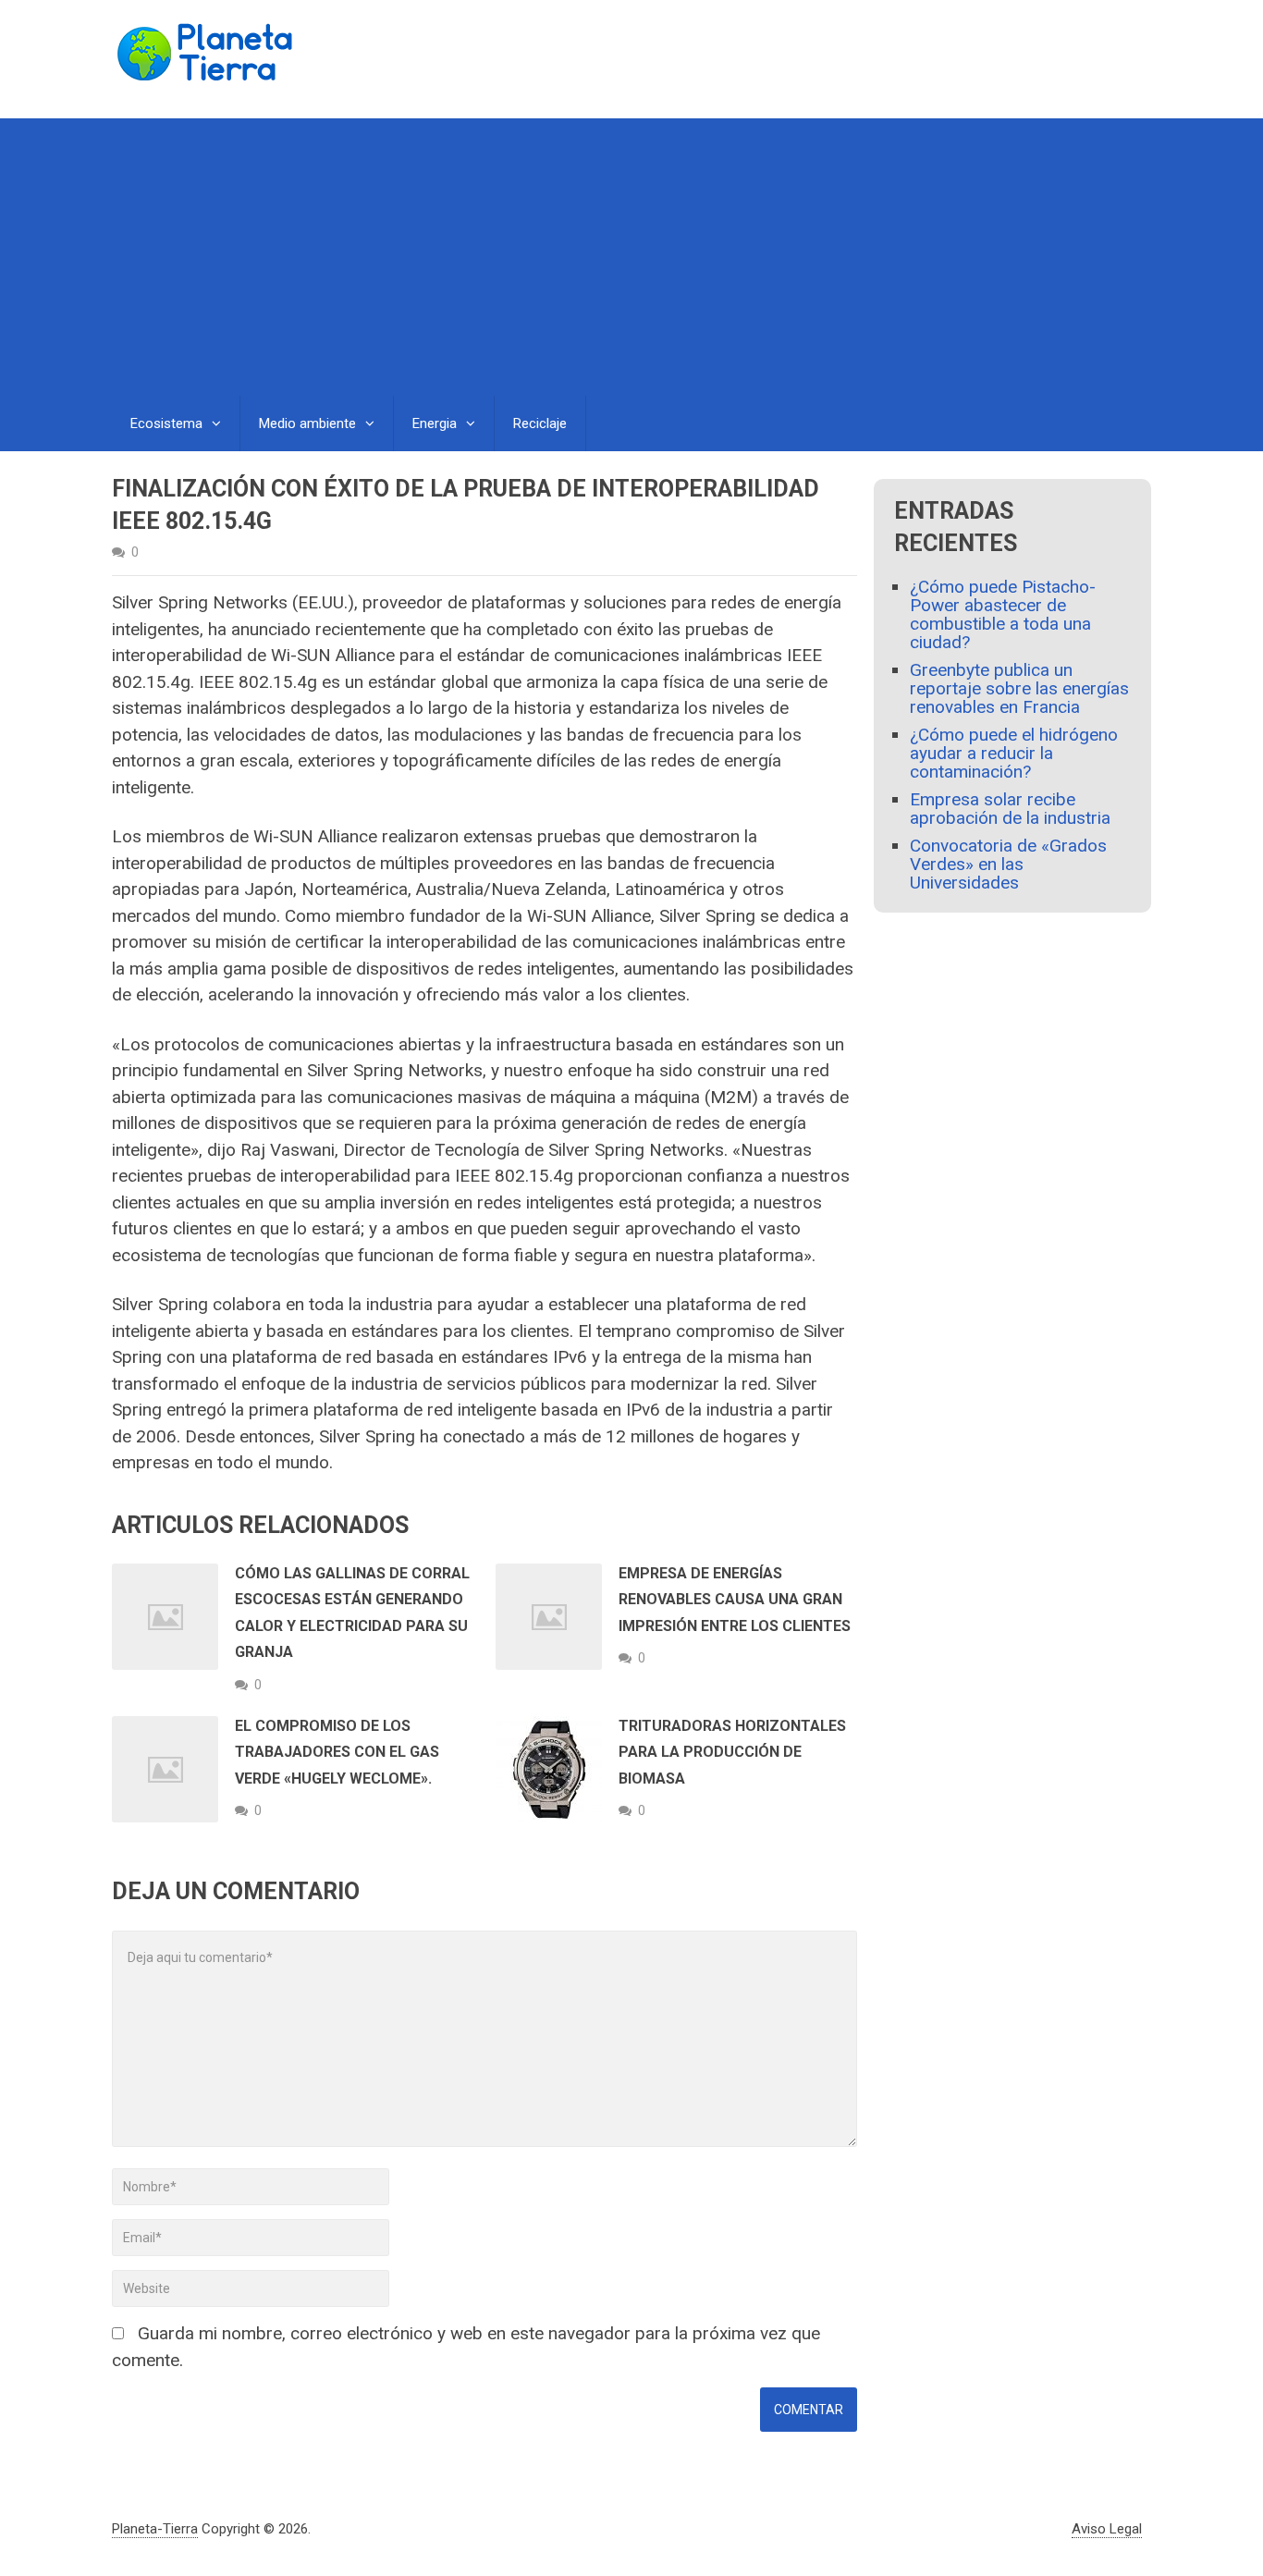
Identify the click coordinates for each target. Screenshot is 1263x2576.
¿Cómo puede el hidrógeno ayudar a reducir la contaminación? (1014, 753)
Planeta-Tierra (155, 2529)
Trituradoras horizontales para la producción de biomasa (732, 1752)
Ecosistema (166, 423)
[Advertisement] (631, 257)
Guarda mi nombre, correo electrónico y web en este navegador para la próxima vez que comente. (466, 2347)
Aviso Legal (1107, 2529)
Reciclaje (540, 423)
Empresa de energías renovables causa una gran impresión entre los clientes (735, 1600)
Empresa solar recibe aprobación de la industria (1010, 809)
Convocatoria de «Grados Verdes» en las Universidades (1008, 864)
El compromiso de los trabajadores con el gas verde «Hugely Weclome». (337, 1752)
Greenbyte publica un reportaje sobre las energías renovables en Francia (1019, 688)
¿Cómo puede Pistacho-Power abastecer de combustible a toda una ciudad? (1003, 614)
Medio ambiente (307, 423)
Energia (435, 423)
